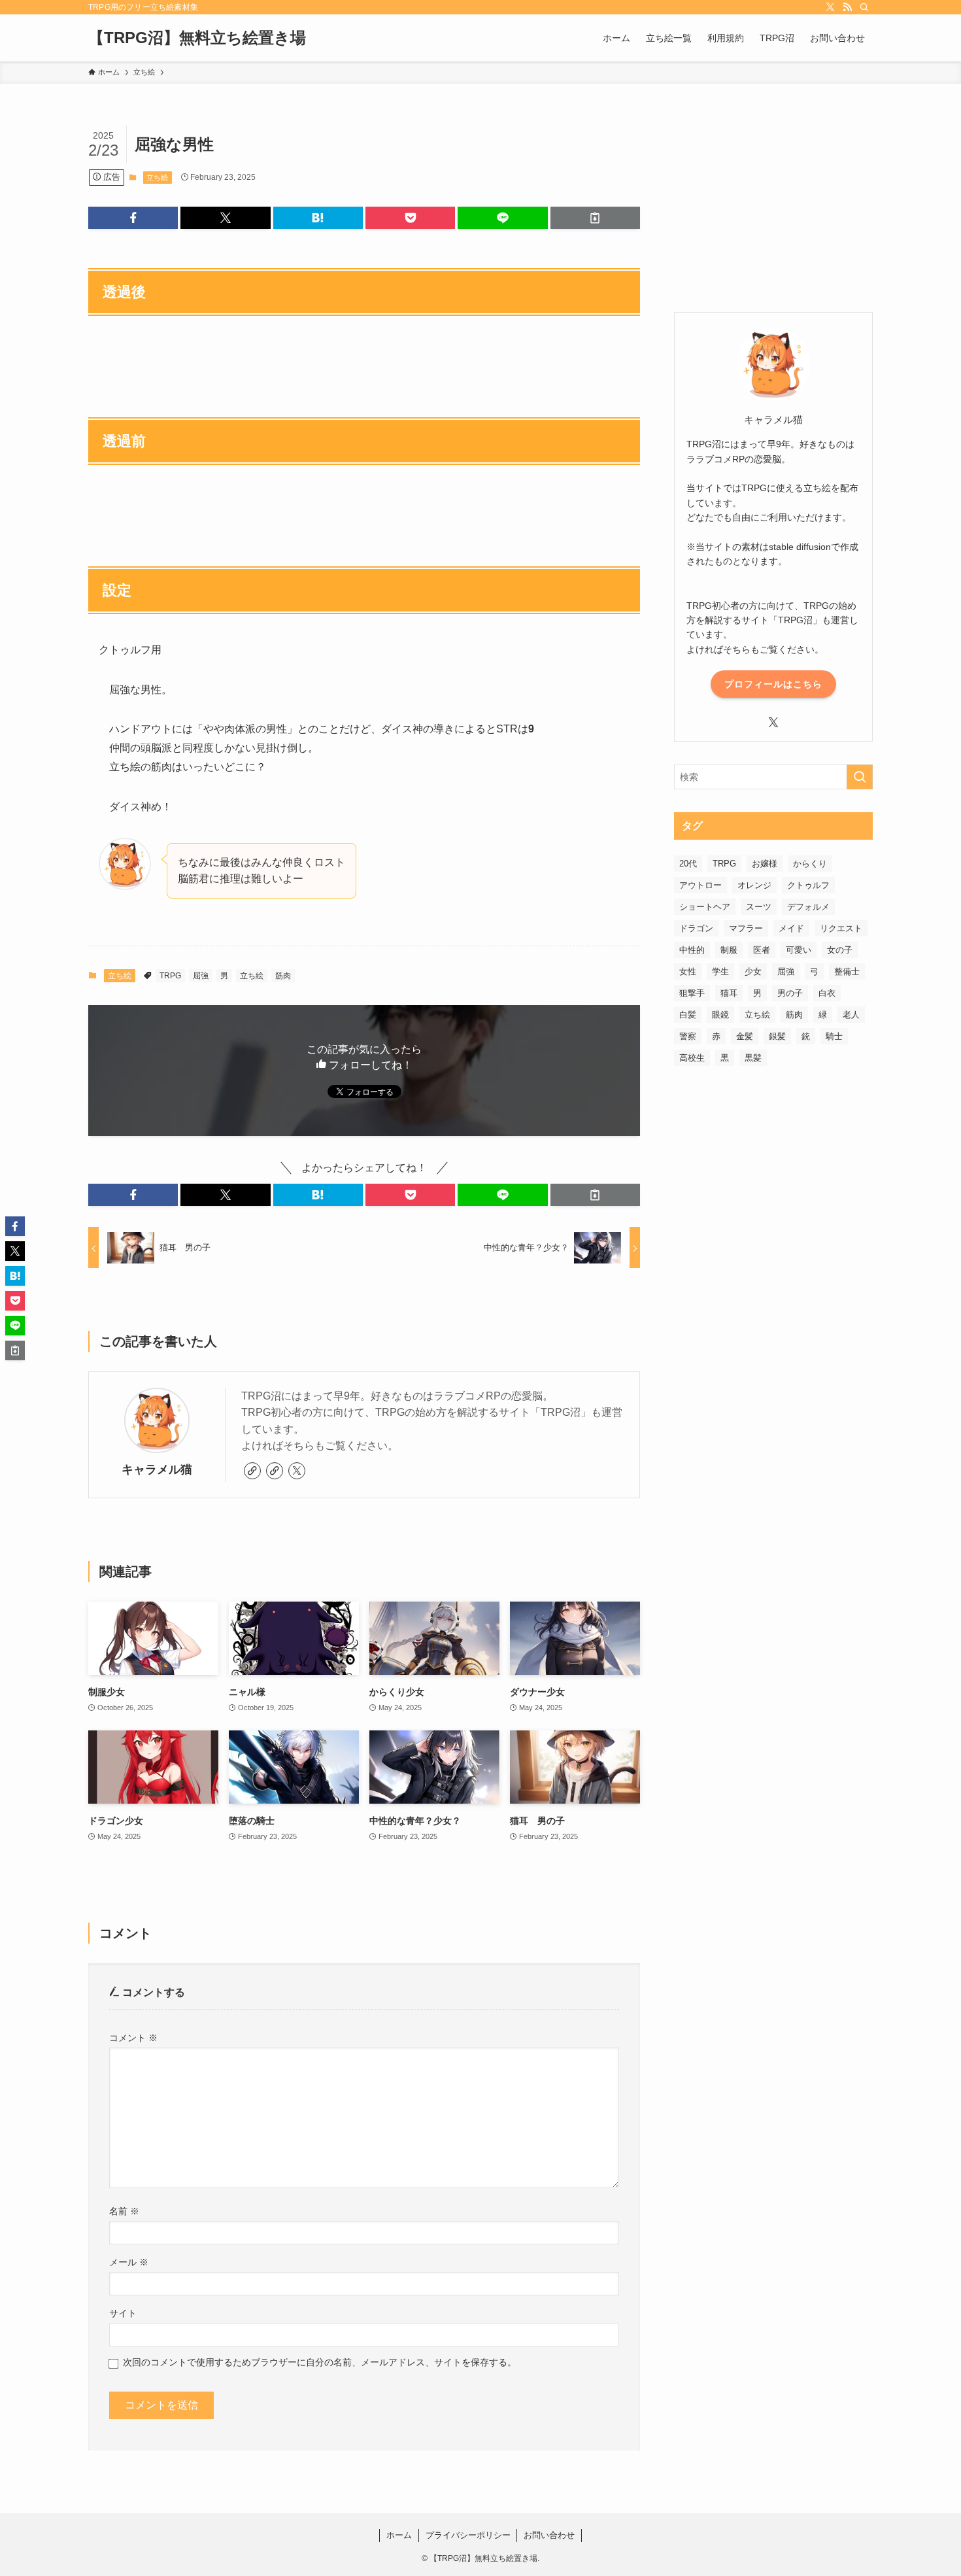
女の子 (840, 950)
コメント (133, 2038)
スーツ (759, 907)
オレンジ (754, 885)
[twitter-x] (830, 7)
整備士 (847, 971)
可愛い (799, 950)
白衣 (827, 993)
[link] (252, 1471)
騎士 (834, 1036)
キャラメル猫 (157, 1469)
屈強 (201, 976)
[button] (133, 218)
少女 (753, 971)
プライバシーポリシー (468, 2535)
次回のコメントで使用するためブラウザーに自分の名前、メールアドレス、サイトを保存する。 (320, 2362)
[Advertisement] (773, 207)
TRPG (170, 976)
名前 (124, 2211)
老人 (851, 1015)
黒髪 (753, 1058)
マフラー (746, 928)
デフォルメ (808, 907)
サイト (123, 2313)
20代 (688, 864)
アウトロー (700, 885)
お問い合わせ (549, 2535)
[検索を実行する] (860, 777)
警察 (688, 1036)
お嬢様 (765, 864)
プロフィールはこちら (773, 684)
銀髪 (777, 1036)
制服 (729, 950)
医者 (762, 950)
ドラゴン (696, 928)
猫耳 (729, 993)
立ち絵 (157, 177)
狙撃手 (692, 993)
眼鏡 (720, 1015)
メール (129, 2262)
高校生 (692, 1058)
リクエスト (841, 928)
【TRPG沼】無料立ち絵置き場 (197, 38)
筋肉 (283, 976)
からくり (810, 864)
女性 (688, 971)
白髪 (688, 1015)
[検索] (864, 7)
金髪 (745, 1036)
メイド (791, 928)
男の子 (790, 993)
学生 (720, 971)
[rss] (847, 7)
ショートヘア (705, 907)
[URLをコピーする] (595, 218)
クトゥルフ (808, 885)
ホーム (399, 2535)
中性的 (692, 950)
